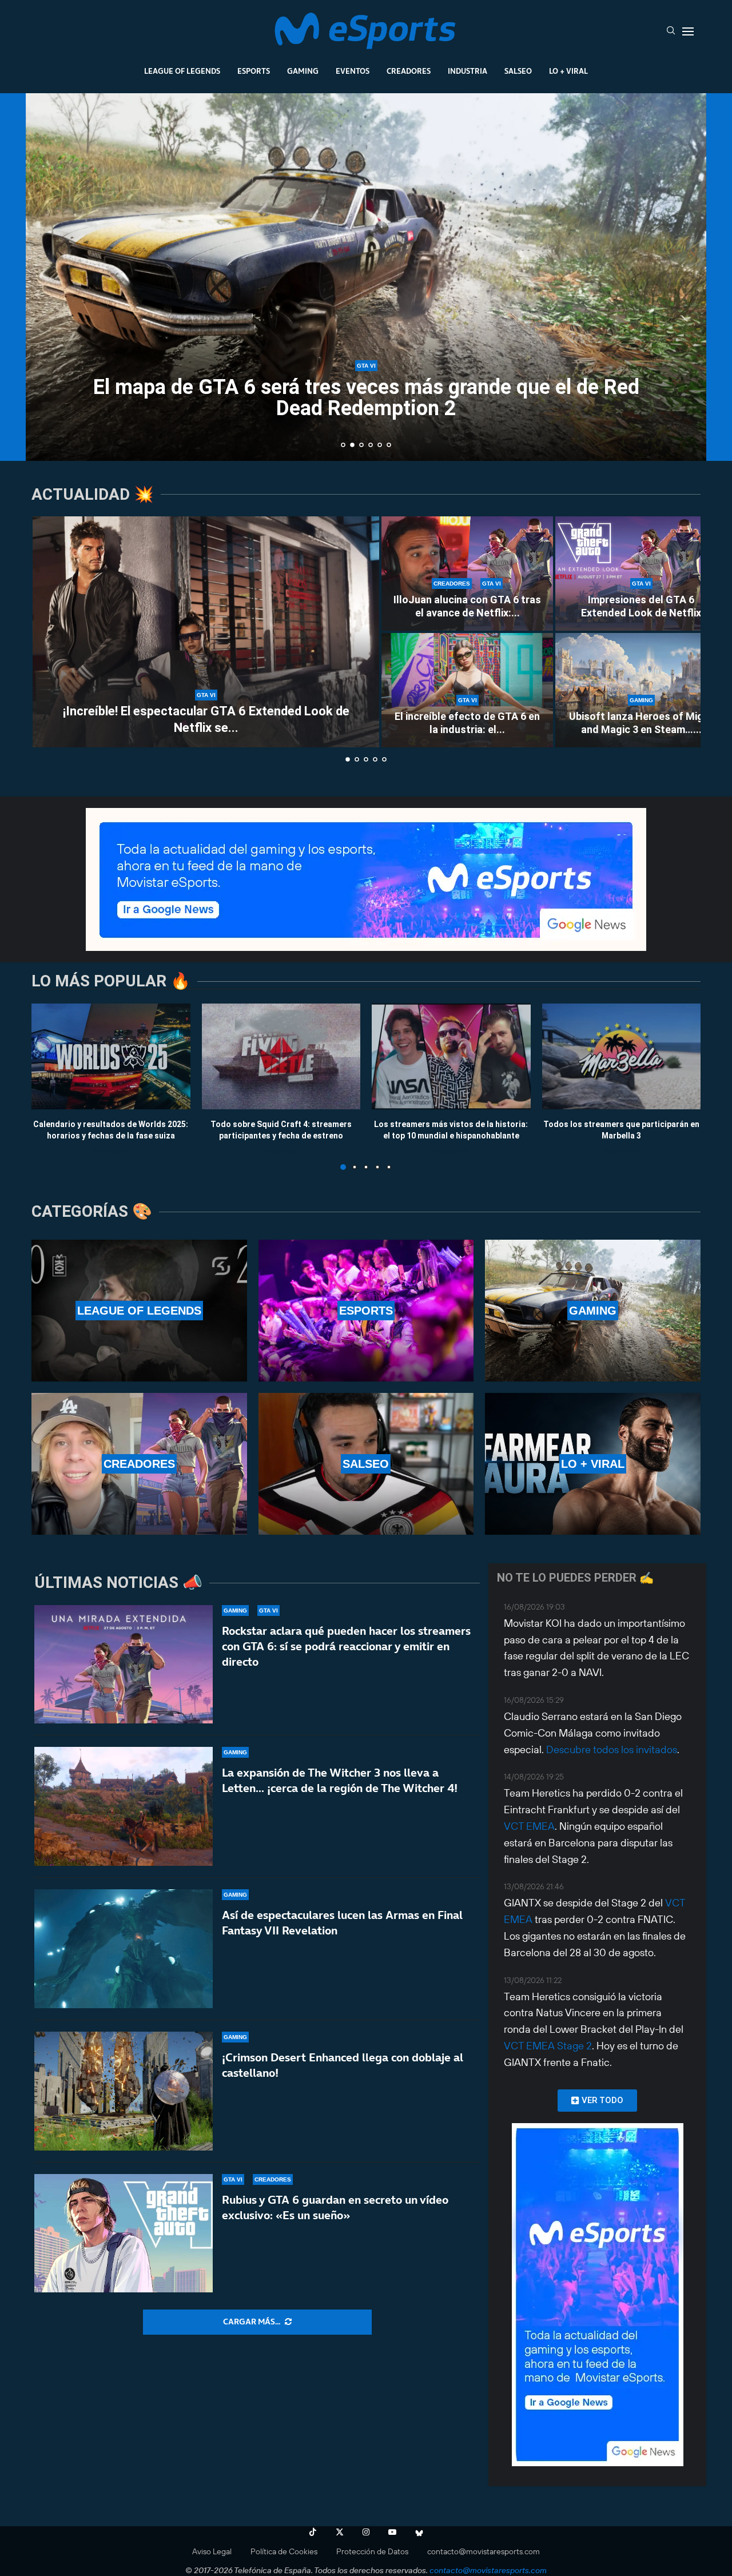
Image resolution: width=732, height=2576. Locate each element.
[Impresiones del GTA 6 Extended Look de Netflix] (641, 574)
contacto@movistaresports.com (484, 2551)
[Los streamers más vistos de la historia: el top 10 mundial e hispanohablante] (451, 1056)
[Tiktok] (313, 2532)
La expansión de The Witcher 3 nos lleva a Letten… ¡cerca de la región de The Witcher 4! (340, 1780)
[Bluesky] (419, 2532)
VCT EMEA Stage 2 (548, 2046)
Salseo (518, 71)
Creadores (409, 71)
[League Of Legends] (139, 1311)
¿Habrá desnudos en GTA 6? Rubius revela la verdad (366, 408)
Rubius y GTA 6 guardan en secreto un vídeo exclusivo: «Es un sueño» (335, 2207)
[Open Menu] (688, 31)
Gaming (303, 71)
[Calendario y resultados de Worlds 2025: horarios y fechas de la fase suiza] (111, 1056)
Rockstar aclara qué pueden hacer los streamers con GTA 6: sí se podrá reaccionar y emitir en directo (346, 1646)
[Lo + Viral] (593, 1464)
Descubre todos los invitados (612, 1749)
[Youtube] (392, 2532)
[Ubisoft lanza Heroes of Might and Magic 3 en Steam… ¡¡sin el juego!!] (641, 690)
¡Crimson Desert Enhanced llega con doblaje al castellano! (343, 2065)
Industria (468, 71)
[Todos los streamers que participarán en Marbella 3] (622, 1056)
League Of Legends (182, 71)
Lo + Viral (568, 71)
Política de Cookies (284, 2551)
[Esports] (366, 1311)
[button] (47, 276)
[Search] (671, 31)
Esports (254, 71)
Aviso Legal (212, 2551)
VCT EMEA (529, 1826)
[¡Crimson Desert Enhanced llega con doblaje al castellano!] (124, 2091)
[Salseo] (366, 1464)
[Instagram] (366, 2532)
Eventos (353, 71)
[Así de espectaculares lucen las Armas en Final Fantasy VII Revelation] (124, 1949)
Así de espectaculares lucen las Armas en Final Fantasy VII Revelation (342, 1923)
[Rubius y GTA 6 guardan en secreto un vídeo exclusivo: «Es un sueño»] (124, 2233)
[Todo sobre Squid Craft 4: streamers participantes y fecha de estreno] (281, 1056)
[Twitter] (340, 2532)
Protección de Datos (372, 2551)
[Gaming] (593, 1311)
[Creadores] (139, 1464)
